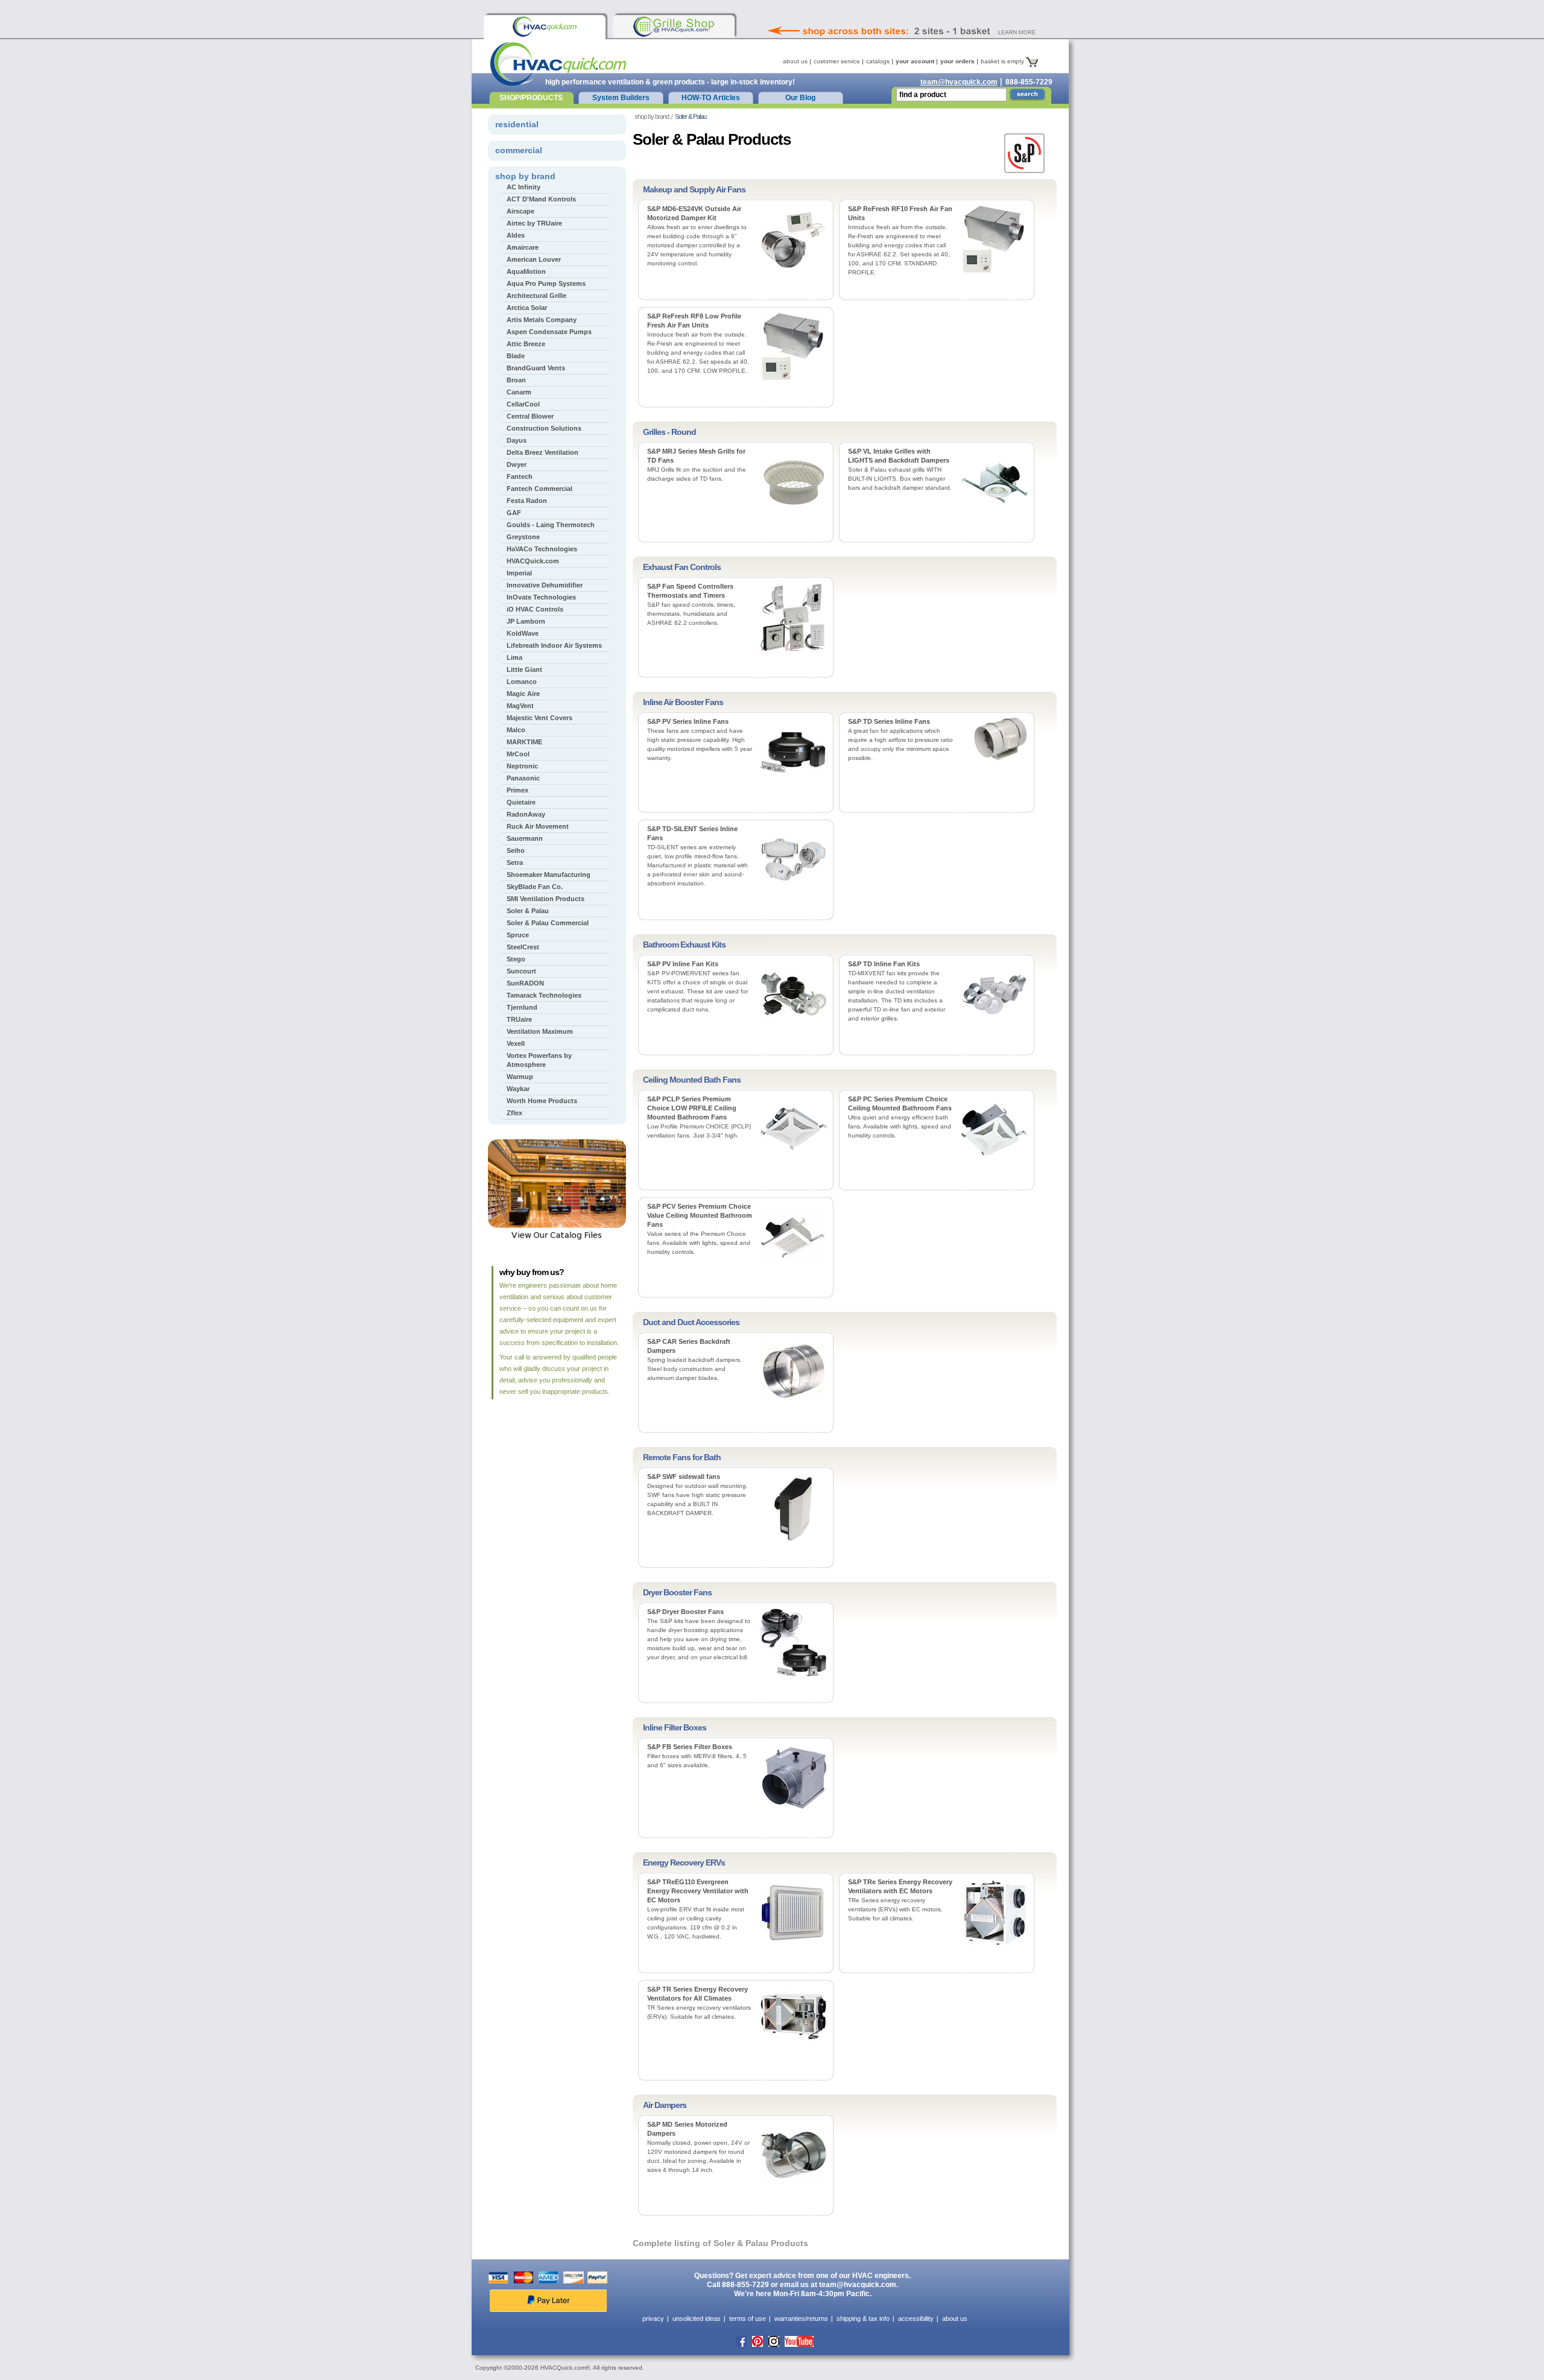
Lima (514, 657)
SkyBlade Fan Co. (535, 887)
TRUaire (519, 1019)
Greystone (523, 537)
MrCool (518, 754)
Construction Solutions (544, 428)
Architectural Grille (536, 296)
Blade (516, 356)
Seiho (516, 850)
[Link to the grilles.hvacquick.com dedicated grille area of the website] (674, 27)
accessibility (916, 2318)
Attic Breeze (526, 344)
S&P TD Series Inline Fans (889, 721)
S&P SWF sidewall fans (684, 1476)
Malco (516, 730)
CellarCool (523, 404)
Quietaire (521, 802)
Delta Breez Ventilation (543, 452)
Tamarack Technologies (544, 995)
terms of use (748, 2318)
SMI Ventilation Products (546, 899)
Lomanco (522, 682)
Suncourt (521, 971)
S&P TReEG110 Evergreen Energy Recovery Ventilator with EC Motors (698, 1891)
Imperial (519, 573)
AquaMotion (526, 271)
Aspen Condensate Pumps (549, 332)
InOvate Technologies (541, 597)
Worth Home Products (542, 1101)
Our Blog (800, 98)
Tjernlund (522, 1007)
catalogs (878, 61)
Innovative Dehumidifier (545, 585)
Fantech (520, 476)
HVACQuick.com (533, 561)
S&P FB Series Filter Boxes (690, 1747)
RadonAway (526, 814)
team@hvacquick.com (959, 82)
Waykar (518, 1089)
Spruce (518, 935)
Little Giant (524, 669)
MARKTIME (524, 742)
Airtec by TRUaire (534, 223)
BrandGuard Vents (536, 368)
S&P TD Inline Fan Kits (884, 964)
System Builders (621, 98)
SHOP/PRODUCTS (531, 98)
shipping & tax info (863, 2318)
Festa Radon (527, 501)
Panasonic (523, 778)
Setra (515, 862)
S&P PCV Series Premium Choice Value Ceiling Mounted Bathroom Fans (700, 1215)
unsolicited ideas (697, 2318)
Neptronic (522, 766)
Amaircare (523, 247)
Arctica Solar (527, 308)
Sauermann (525, 838)
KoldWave (523, 633)
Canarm (519, 392)
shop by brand (652, 116)
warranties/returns (801, 2318)
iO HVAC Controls (535, 609)
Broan (516, 380)
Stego (516, 959)
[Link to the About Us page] (928, 14)
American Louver (534, 259)
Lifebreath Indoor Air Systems (554, 645)
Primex (517, 790)
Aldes (516, 235)
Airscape (520, 211)
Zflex (514, 1113)
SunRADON (525, 983)
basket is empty (1003, 61)
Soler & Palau (528, 911)
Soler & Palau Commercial (548, 923)
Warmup (520, 1077)
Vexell (516, 1043)
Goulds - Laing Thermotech (551, 525)
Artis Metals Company (542, 320)
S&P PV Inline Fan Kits (683, 964)
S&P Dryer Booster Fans (685, 1612)
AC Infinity (524, 187)
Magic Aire (523, 694)
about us (795, 61)
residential (517, 124)
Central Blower (530, 416)
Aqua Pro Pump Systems (546, 283)
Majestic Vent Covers (539, 718)
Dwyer (517, 464)
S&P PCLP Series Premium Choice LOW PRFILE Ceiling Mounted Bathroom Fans (692, 1108)
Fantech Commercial (539, 489)
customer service (837, 61)
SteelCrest (523, 947)
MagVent (520, 706)
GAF (514, 513)
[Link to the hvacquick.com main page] (545, 27)
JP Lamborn (526, 621)
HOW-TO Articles (711, 98)
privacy (653, 2318)
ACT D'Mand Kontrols (541, 199)
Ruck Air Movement (538, 826)
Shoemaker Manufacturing (549, 875)
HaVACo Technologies (542, 549)
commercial (519, 150)
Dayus (517, 440)
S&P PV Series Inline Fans (688, 721)
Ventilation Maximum (540, 1031)
